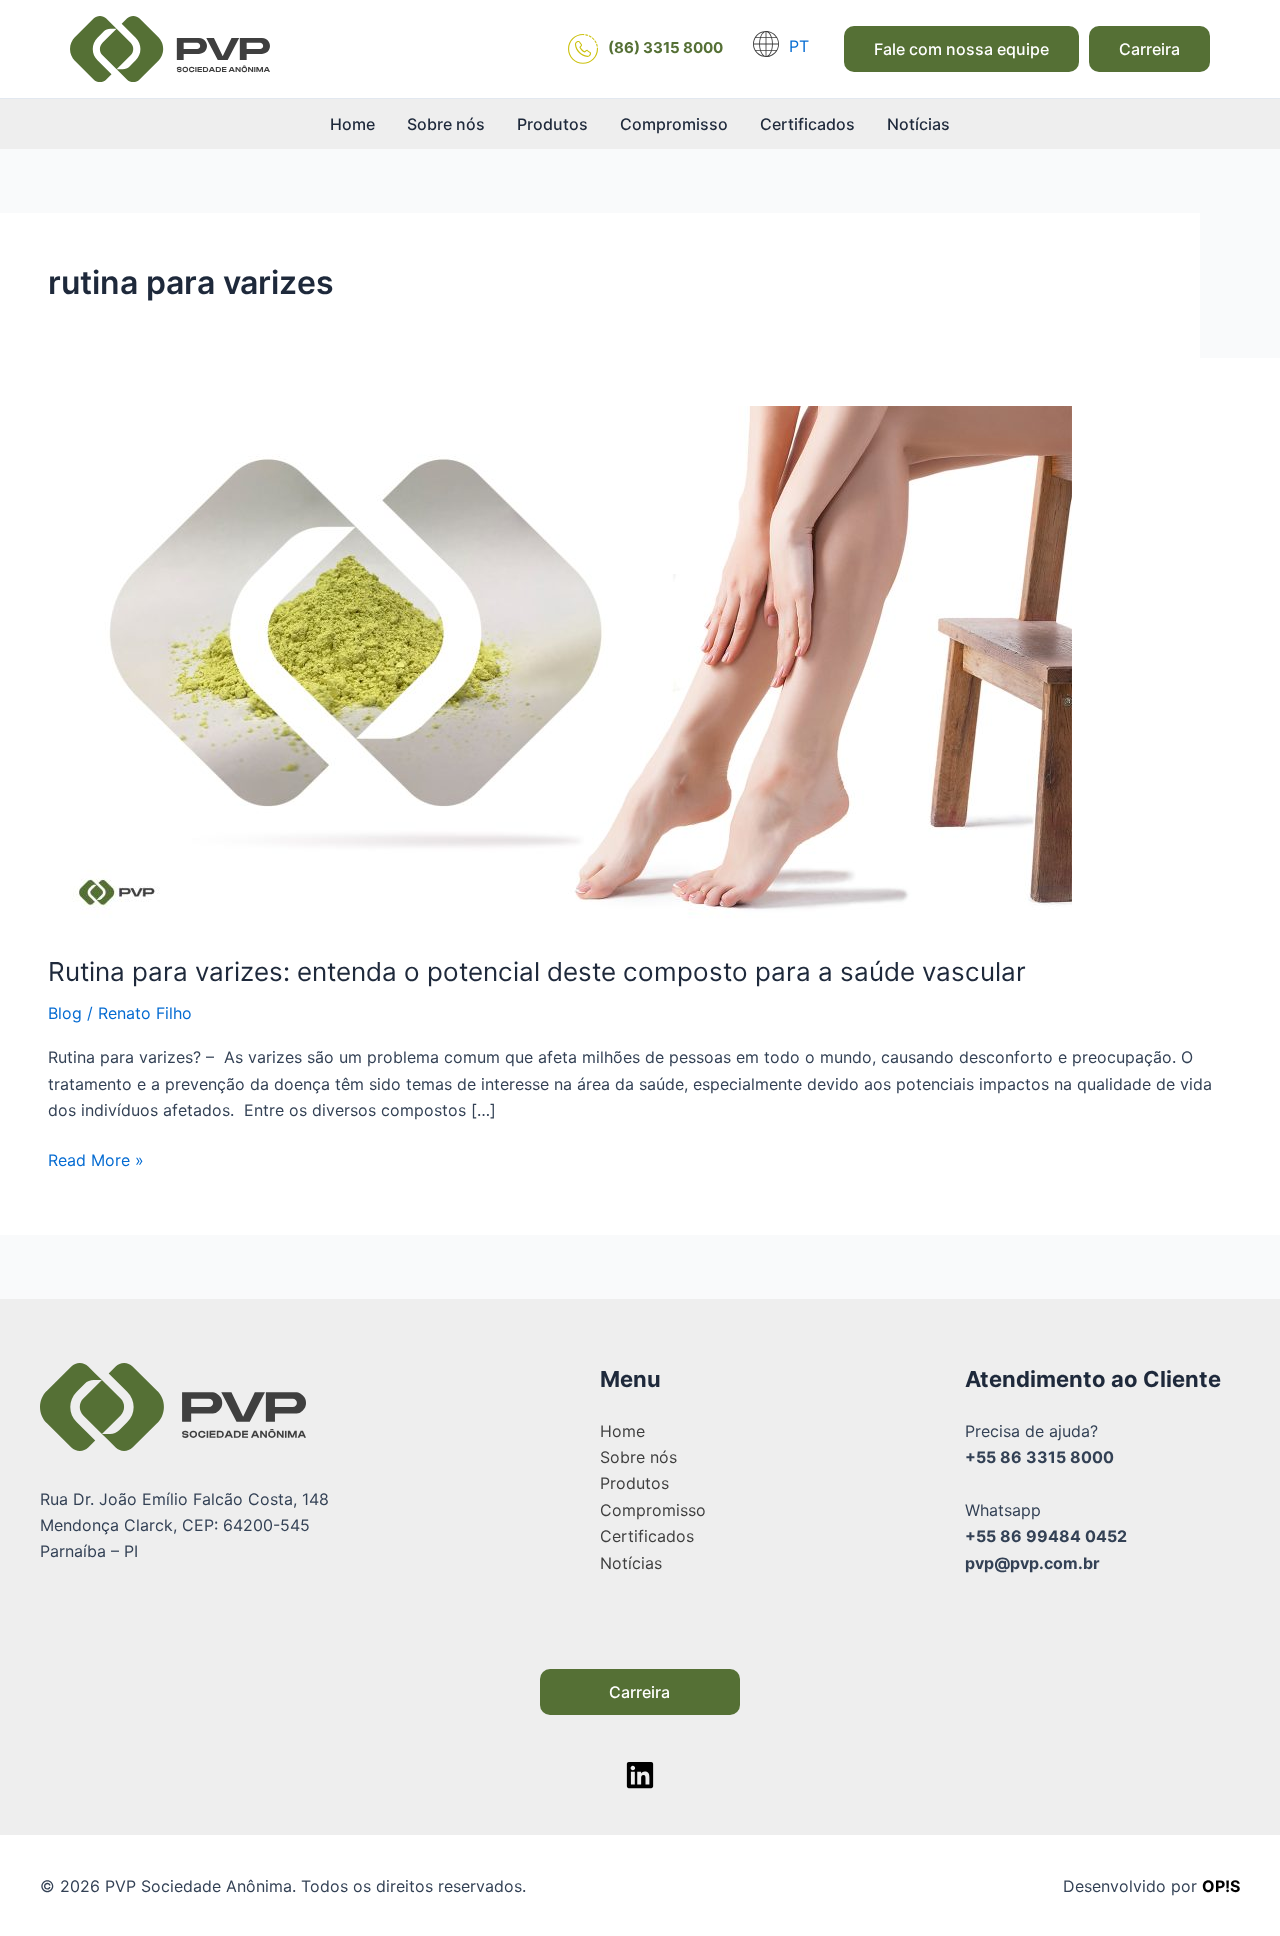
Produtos (552, 124)
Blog (65, 1013)
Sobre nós (446, 124)
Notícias (918, 124)
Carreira (1149, 49)
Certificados (807, 124)
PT (799, 46)
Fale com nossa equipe (961, 49)
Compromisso (674, 124)
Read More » (96, 1158)
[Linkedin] (640, 1775)
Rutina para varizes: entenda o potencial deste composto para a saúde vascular (537, 971)
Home (352, 124)
